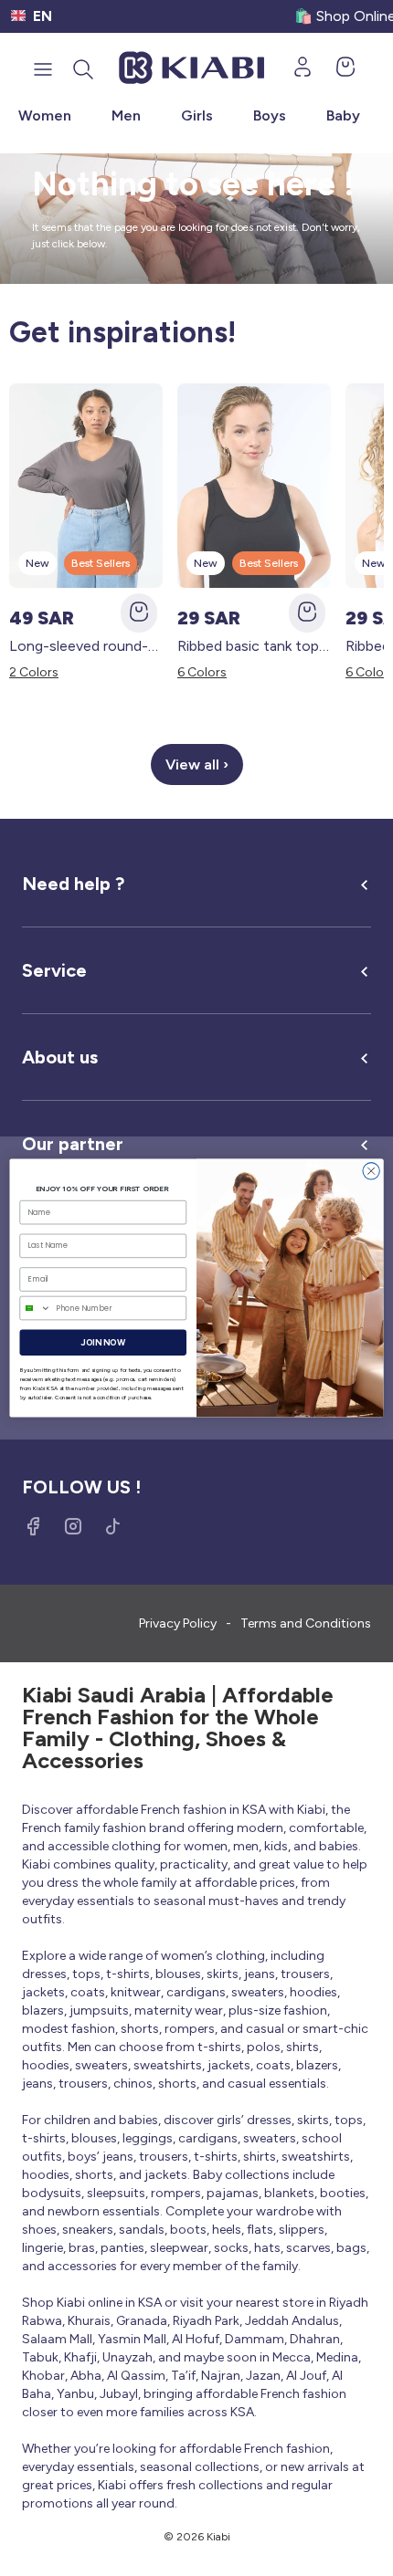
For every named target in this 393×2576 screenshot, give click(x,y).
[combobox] (35, 1308)
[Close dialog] (371, 1171)
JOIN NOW (103, 1343)
